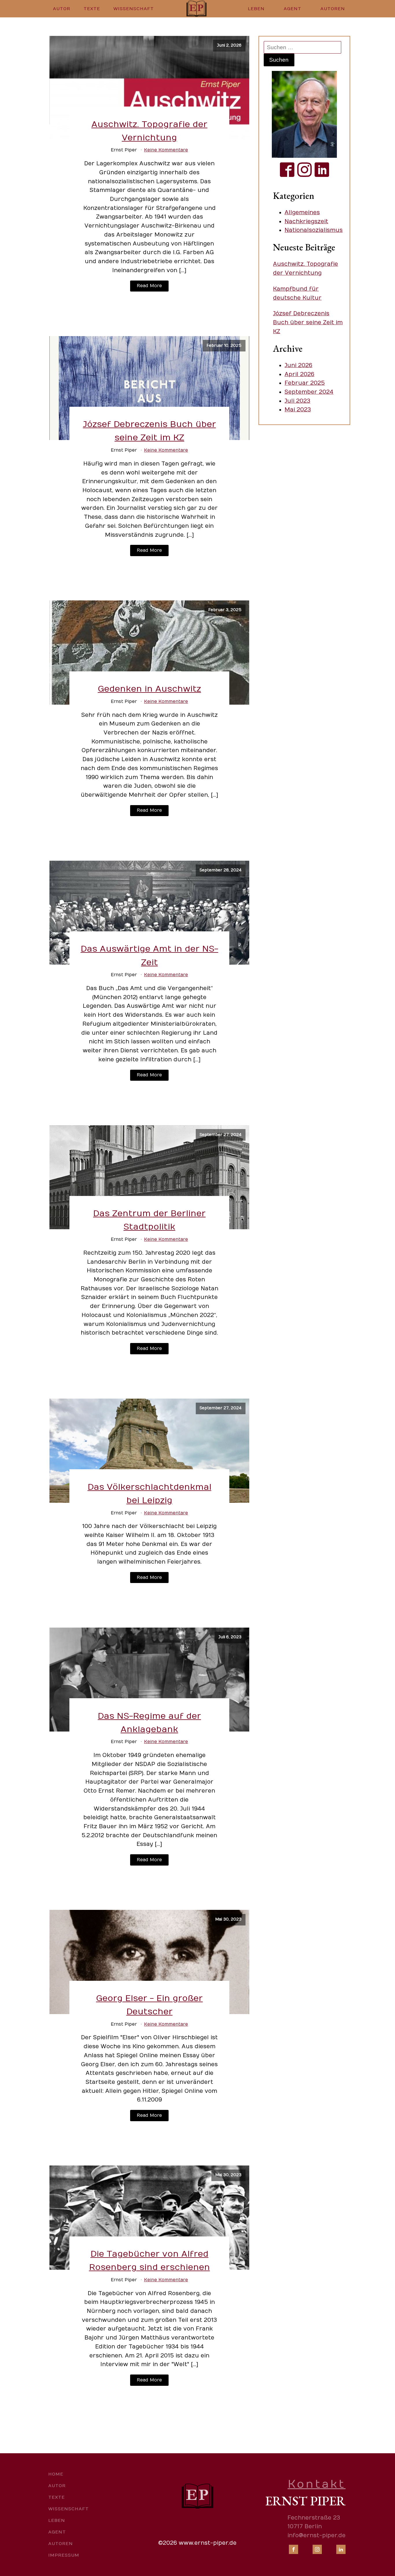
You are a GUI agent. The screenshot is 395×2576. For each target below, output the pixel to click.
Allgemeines (302, 212)
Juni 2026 (298, 365)
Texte (92, 9)
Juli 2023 (297, 401)
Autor (62, 9)
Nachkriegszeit (306, 221)
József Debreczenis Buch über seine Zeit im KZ (308, 322)
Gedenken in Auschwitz (149, 689)
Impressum (64, 2555)
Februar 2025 (305, 383)
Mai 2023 (298, 410)
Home (56, 2474)
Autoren (333, 9)
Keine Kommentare (166, 150)
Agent (292, 9)
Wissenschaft (134, 9)
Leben (256, 9)
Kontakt (317, 2484)
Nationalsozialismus (314, 230)
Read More (149, 286)
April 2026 (299, 374)
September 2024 (309, 392)
